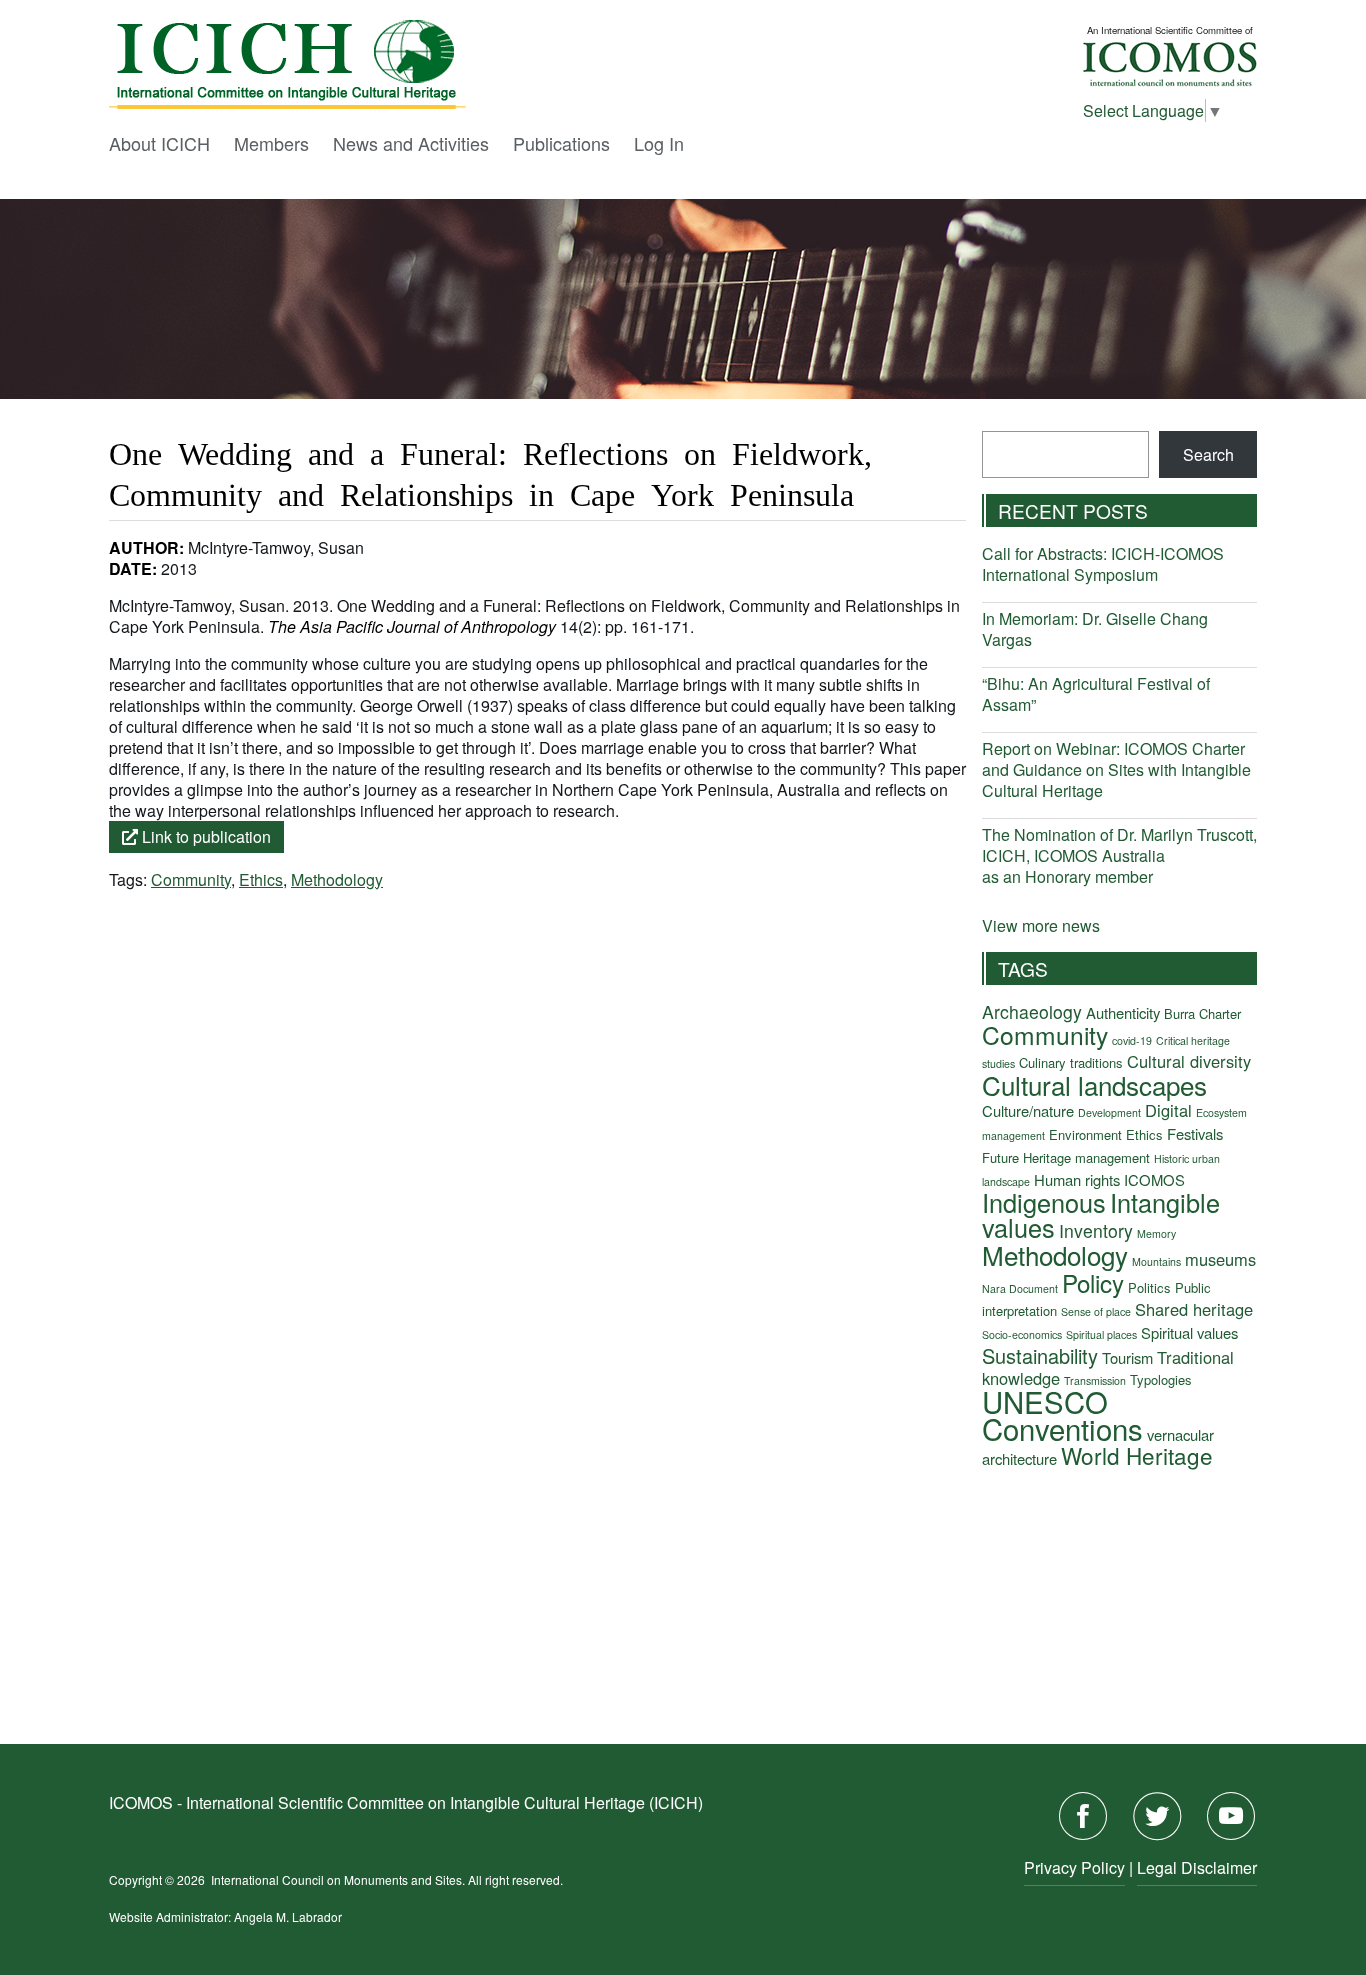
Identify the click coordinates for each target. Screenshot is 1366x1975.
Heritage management (1086, 1157)
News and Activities (411, 143)
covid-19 (1132, 1040)
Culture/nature (1028, 1110)
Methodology (337, 879)
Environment (1085, 1134)
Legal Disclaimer (1197, 1867)
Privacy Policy (1074, 1867)
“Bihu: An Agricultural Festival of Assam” (1096, 694)
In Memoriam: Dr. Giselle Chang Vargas (1095, 629)
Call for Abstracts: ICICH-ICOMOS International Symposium (1103, 564)
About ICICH (159, 143)
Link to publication (204, 836)
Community (191, 879)
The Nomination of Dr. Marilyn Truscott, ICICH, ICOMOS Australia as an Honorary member (1119, 855)
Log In (659, 143)
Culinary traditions (1071, 1062)
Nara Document (1020, 1288)
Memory (1156, 1233)
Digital (1168, 1110)
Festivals (1195, 1133)
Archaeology (1032, 1011)
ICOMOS (1154, 1179)
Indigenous (1044, 1202)
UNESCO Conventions (1062, 1414)
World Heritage (1137, 1455)
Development (1109, 1112)
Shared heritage (1194, 1309)
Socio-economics (1022, 1334)
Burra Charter (1202, 1013)
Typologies (1161, 1379)
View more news (1041, 925)
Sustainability (1040, 1355)
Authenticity (1123, 1012)
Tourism (1127, 1357)
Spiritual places (1101, 1334)
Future (1000, 1157)
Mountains (1156, 1261)
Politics (1149, 1287)
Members (271, 143)
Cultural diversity (1189, 1061)
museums (1220, 1259)
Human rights (1077, 1179)
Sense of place (1096, 1311)
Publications (561, 143)
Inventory (1096, 1230)
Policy (1093, 1282)
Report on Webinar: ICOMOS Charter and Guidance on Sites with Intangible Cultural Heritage (1116, 769)
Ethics (261, 879)
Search (1208, 454)
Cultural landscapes (1094, 1084)
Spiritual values (1189, 1332)
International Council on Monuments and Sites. (339, 1879)
